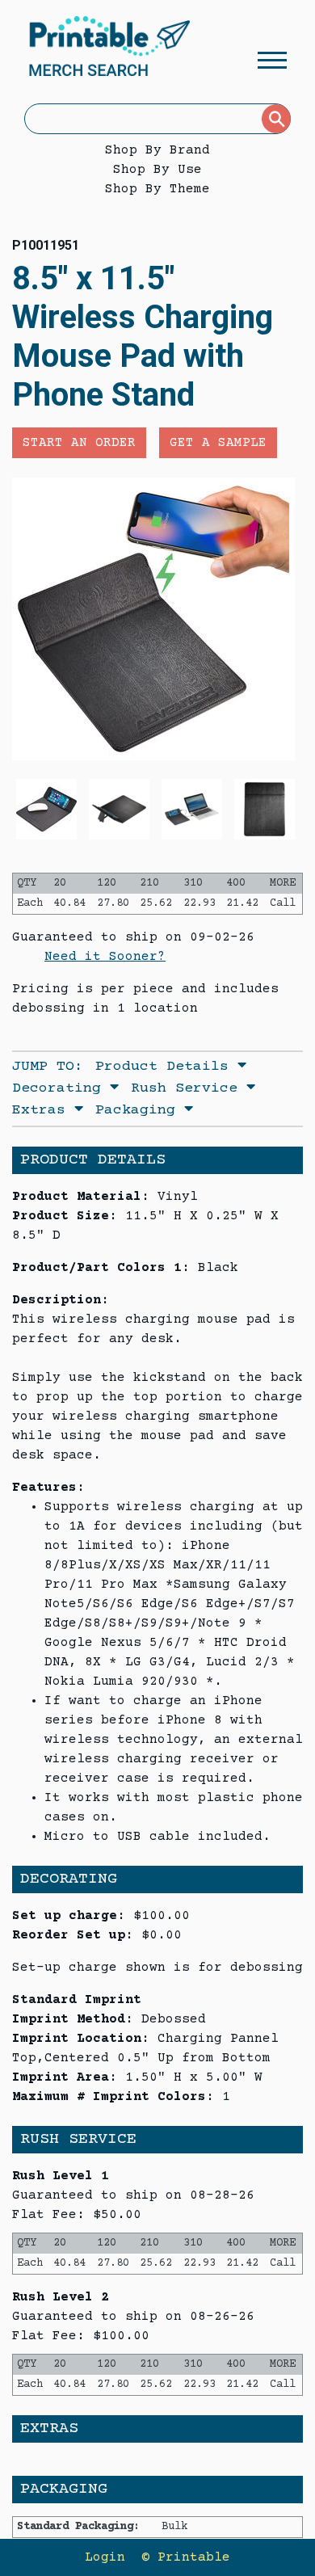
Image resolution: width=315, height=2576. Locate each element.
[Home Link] (109, 48)
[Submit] (276, 119)
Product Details (166, 1067)
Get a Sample (218, 443)
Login (105, 2557)
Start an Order (79, 443)
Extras (43, 1110)
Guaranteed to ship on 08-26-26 (133, 2317)
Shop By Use (157, 170)
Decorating (61, 1088)
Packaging (140, 1110)
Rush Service (189, 1088)
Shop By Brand (157, 150)
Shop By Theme (157, 189)
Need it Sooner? (105, 957)
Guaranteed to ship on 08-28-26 (133, 2195)
